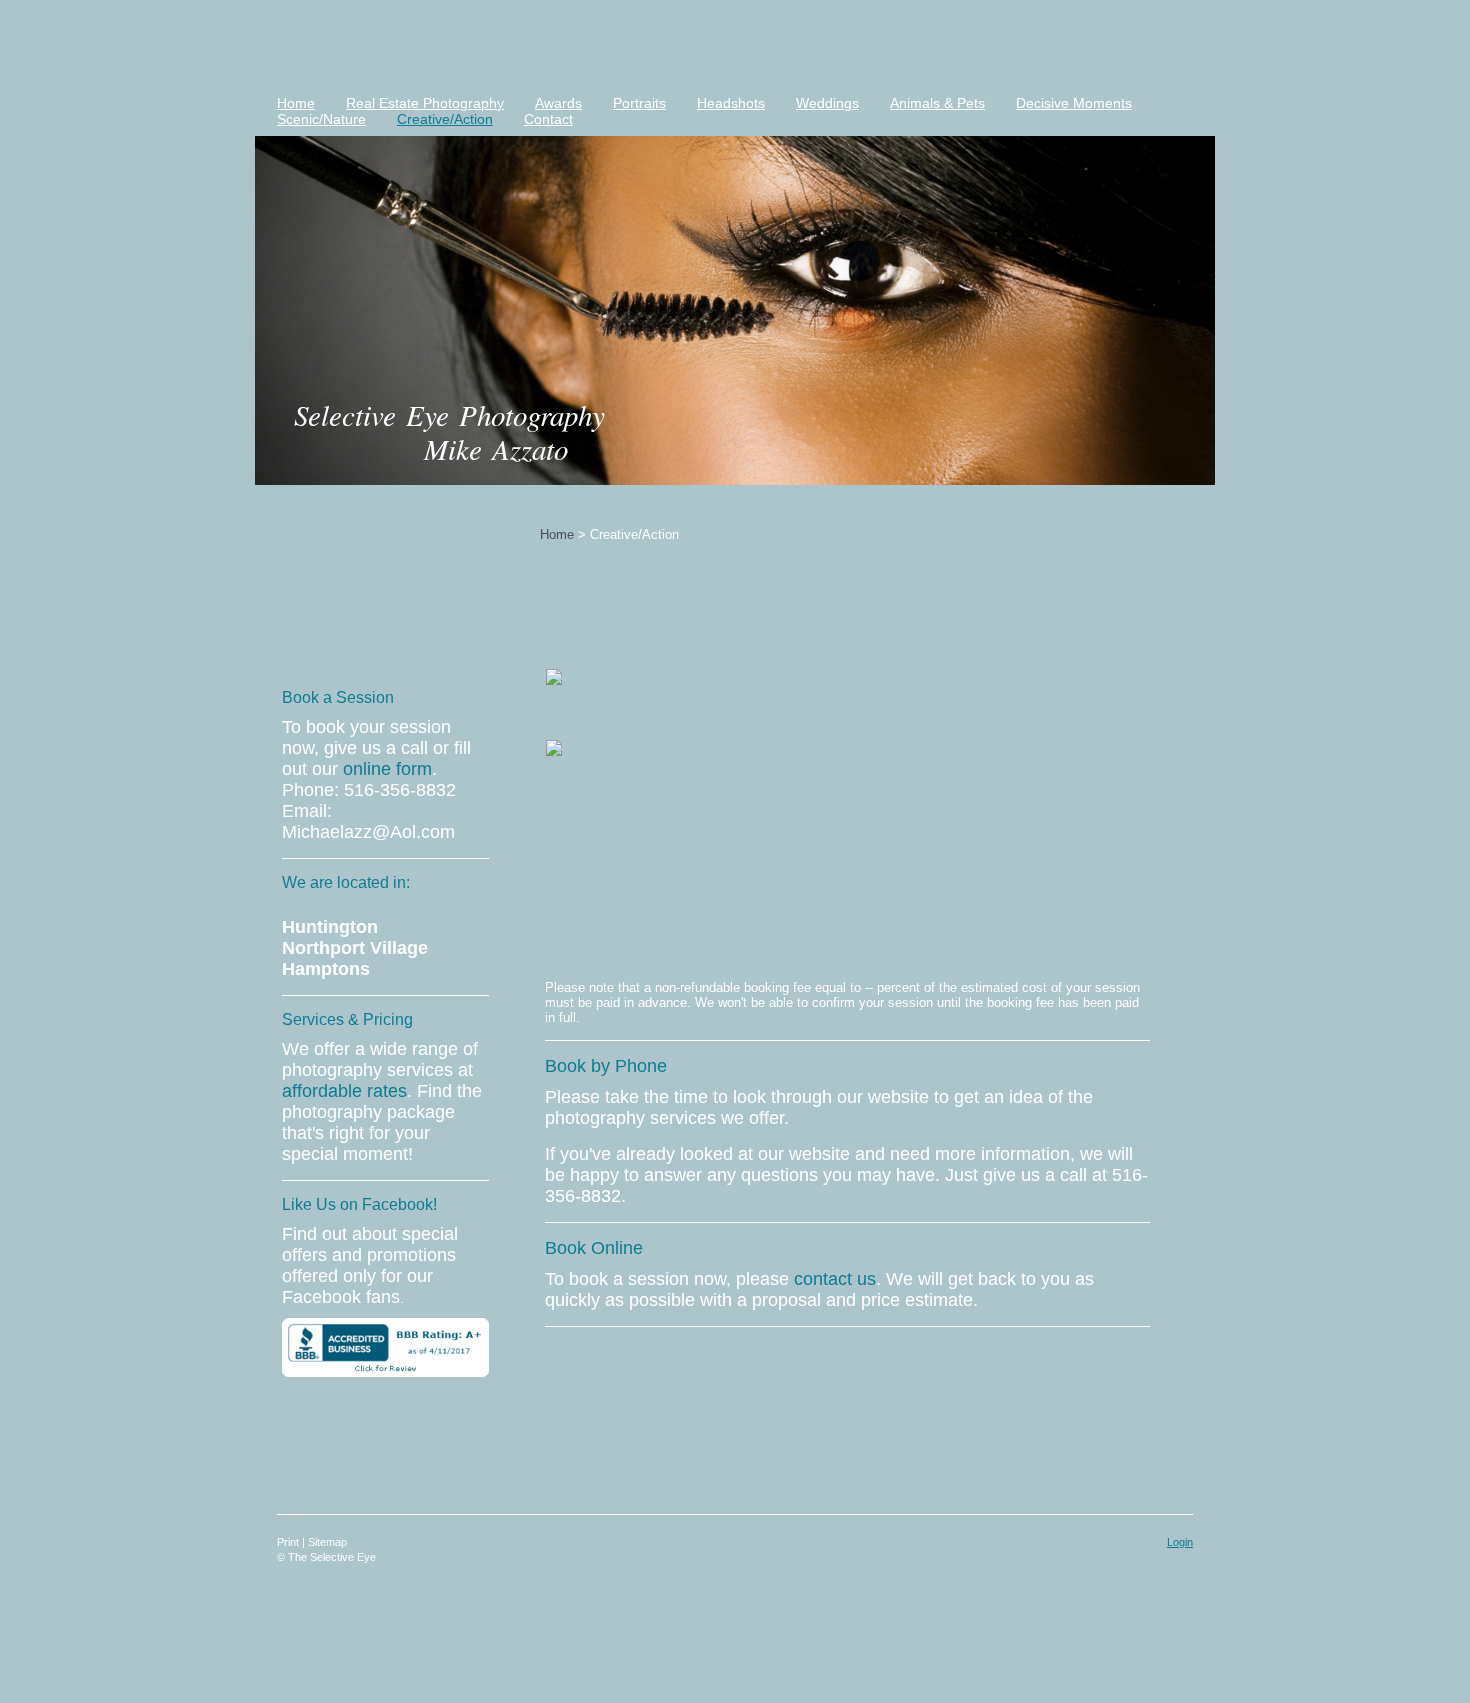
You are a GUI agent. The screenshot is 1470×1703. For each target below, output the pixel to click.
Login (1180, 1542)
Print (289, 1542)
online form (387, 769)
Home (557, 534)
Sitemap (327, 1542)
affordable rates (344, 1091)
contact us (835, 1279)
